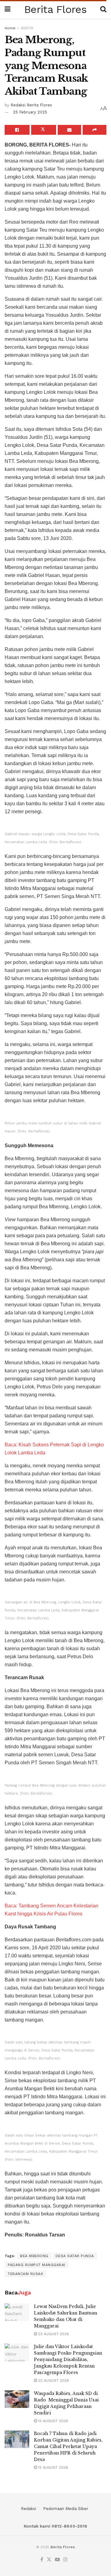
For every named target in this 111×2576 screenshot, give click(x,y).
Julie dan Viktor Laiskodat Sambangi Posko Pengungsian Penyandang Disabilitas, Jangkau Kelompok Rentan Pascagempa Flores (68, 2360)
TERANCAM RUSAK (25, 2274)
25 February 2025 (30, 112)
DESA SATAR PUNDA (75, 2256)
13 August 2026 (53, 2421)
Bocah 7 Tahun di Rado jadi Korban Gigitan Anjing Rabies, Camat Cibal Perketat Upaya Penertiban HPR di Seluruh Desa (68, 2446)
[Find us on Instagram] (65, 2560)
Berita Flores (55, 9)
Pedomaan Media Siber (66, 2509)
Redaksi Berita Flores (31, 105)
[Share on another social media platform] (95, 130)
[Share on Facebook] (17, 130)
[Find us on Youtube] (57, 2560)
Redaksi (29, 2509)
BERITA (27, 28)
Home (10, 28)
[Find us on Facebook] (42, 2560)
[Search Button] (103, 9)
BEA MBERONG (34, 2256)
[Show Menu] (8, 9)
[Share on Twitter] (44, 130)
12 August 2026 (53, 2467)
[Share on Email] (70, 130)
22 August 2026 (53, 2334)
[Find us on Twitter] (49, 2560)
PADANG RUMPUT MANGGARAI (37, 2265)
